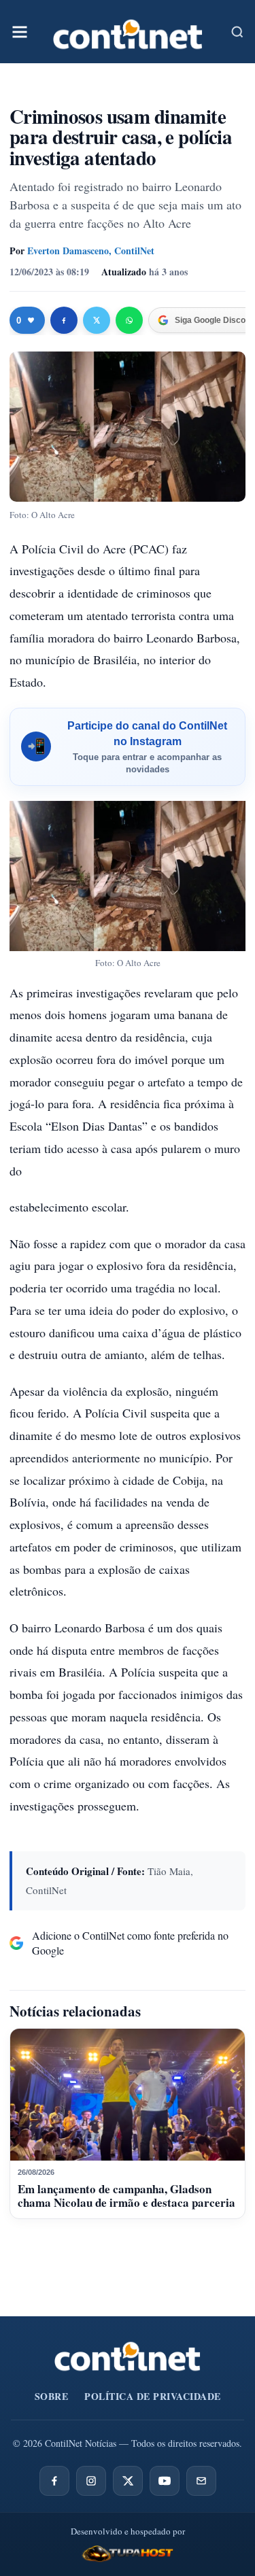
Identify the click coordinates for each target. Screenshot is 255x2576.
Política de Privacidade (153, 2396)
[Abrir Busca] (237, 32)
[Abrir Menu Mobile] (20, 32)
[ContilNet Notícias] (128, 32)
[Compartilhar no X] (97, 320)
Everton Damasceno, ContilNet (91, 251)
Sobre (52, 2396)
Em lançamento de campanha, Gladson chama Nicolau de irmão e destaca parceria (126, 2196)
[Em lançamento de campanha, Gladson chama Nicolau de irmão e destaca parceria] (128, 2095)
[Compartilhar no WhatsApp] (129, 320)
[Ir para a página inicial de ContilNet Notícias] (128, 2356)
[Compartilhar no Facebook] (64, 320)
